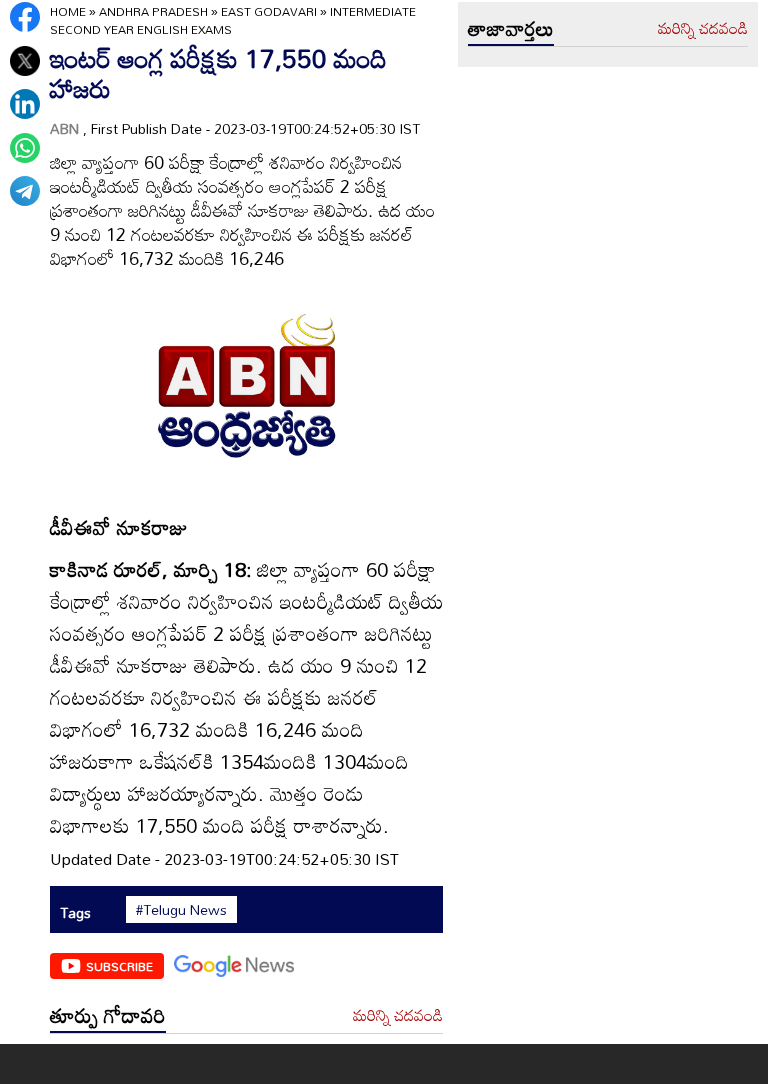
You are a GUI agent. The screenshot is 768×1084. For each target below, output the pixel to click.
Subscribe (119, 966)
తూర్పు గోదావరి (108, 1015)
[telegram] (25, 191)
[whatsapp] (25, 148)
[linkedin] (25, 104)
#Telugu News (181, 910)
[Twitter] (25, 61)
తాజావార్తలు (511, 28)
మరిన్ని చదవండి (398, 1016)
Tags (75, 912)
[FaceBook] (25, 17)
